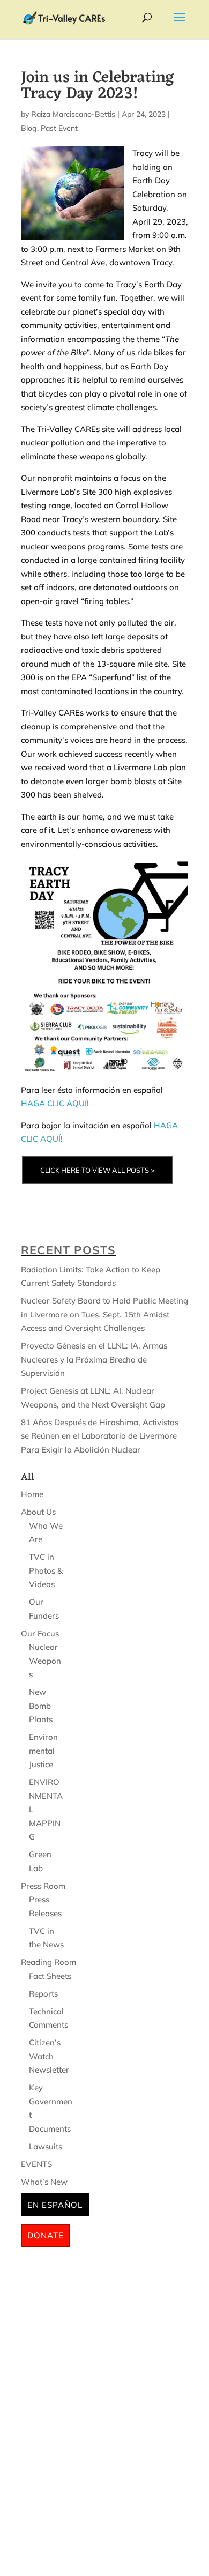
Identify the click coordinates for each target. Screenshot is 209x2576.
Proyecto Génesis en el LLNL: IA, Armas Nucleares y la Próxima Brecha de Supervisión (94, 1359)
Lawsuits (46, 2146)
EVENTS (36, 2164)
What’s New (44, 2182)
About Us (38, 1512)
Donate (46, 2235)
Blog (29, 128)
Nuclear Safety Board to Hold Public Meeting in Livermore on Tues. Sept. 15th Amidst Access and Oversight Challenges (104, 1314)
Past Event (59, 128)
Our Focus (40, 1633)
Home (32, 1494)
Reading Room (48, 1962)
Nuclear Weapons (45, 1661)
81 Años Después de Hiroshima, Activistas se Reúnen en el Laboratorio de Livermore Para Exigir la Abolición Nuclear (100, 1436)
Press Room (43, 1886)
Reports (43, 1994)
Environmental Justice (43, 1751)
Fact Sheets (50, 1976)
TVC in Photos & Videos (46, 1570)
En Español (55, 2205)
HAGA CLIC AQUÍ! (55, 1103)
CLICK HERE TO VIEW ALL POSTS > (98, 1170)
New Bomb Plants (41, 1706)
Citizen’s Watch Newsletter (49, 2056)
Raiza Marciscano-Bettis (73, 114)
